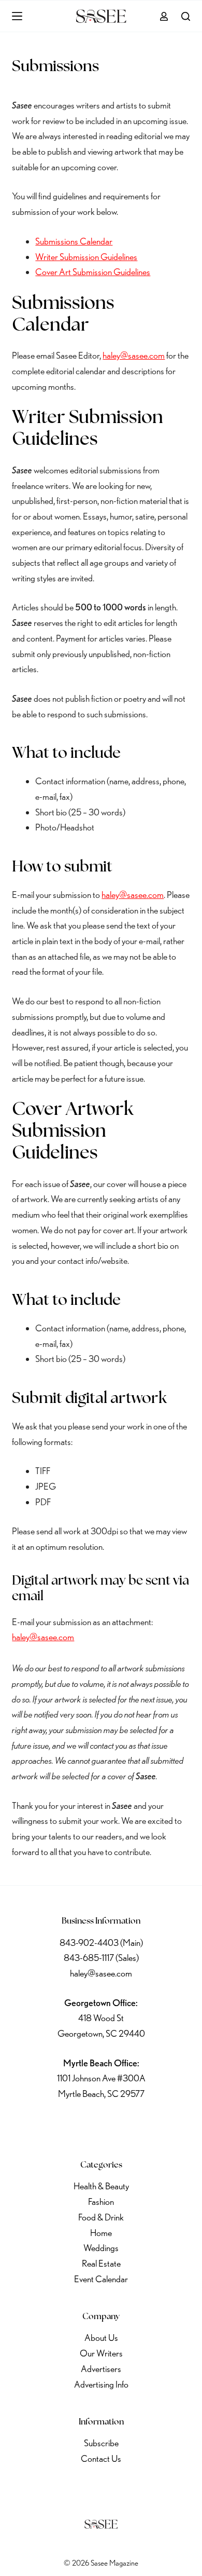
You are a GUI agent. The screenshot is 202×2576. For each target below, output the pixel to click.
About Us (101, 2338)
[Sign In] (164, 16)
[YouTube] (128, 2125)
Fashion (101, 2202)
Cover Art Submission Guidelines (93, 272)
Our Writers (101, 2353)
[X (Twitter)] (74, 2125)
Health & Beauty (101, 2186)
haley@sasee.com (134, 355)
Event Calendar (101, 2279)
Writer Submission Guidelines (86, 257)
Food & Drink (101, 2217)
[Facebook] (47, 2125)
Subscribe (101, 2443)
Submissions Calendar (74, 241)
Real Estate (101, 2263)
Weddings (101, 2248)
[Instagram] (101, 2125)
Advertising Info (101, 2384)
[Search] (186, 16)
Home (101, 2233)
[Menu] (17, 16)
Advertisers (101, 2369)
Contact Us (101, 2458)
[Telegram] (155, 2125)
